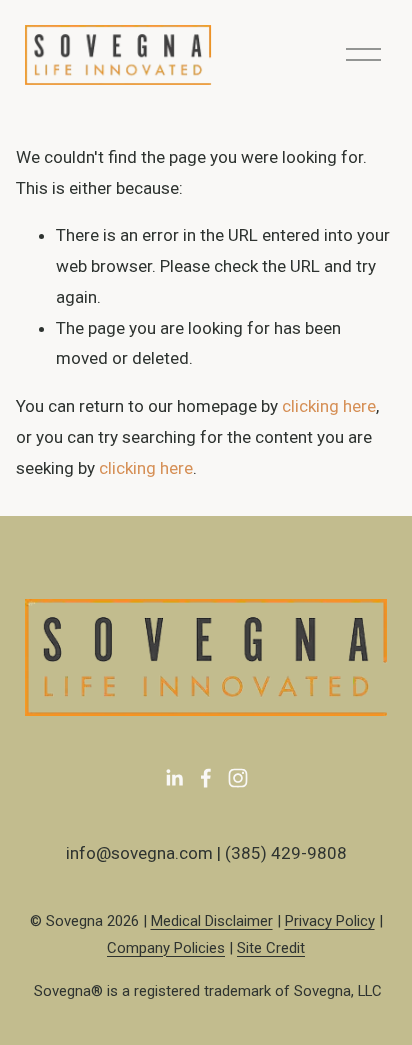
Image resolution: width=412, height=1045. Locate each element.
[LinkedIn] (174, 778)
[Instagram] (238, 778)
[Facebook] (206, 778)
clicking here (329, 406)
